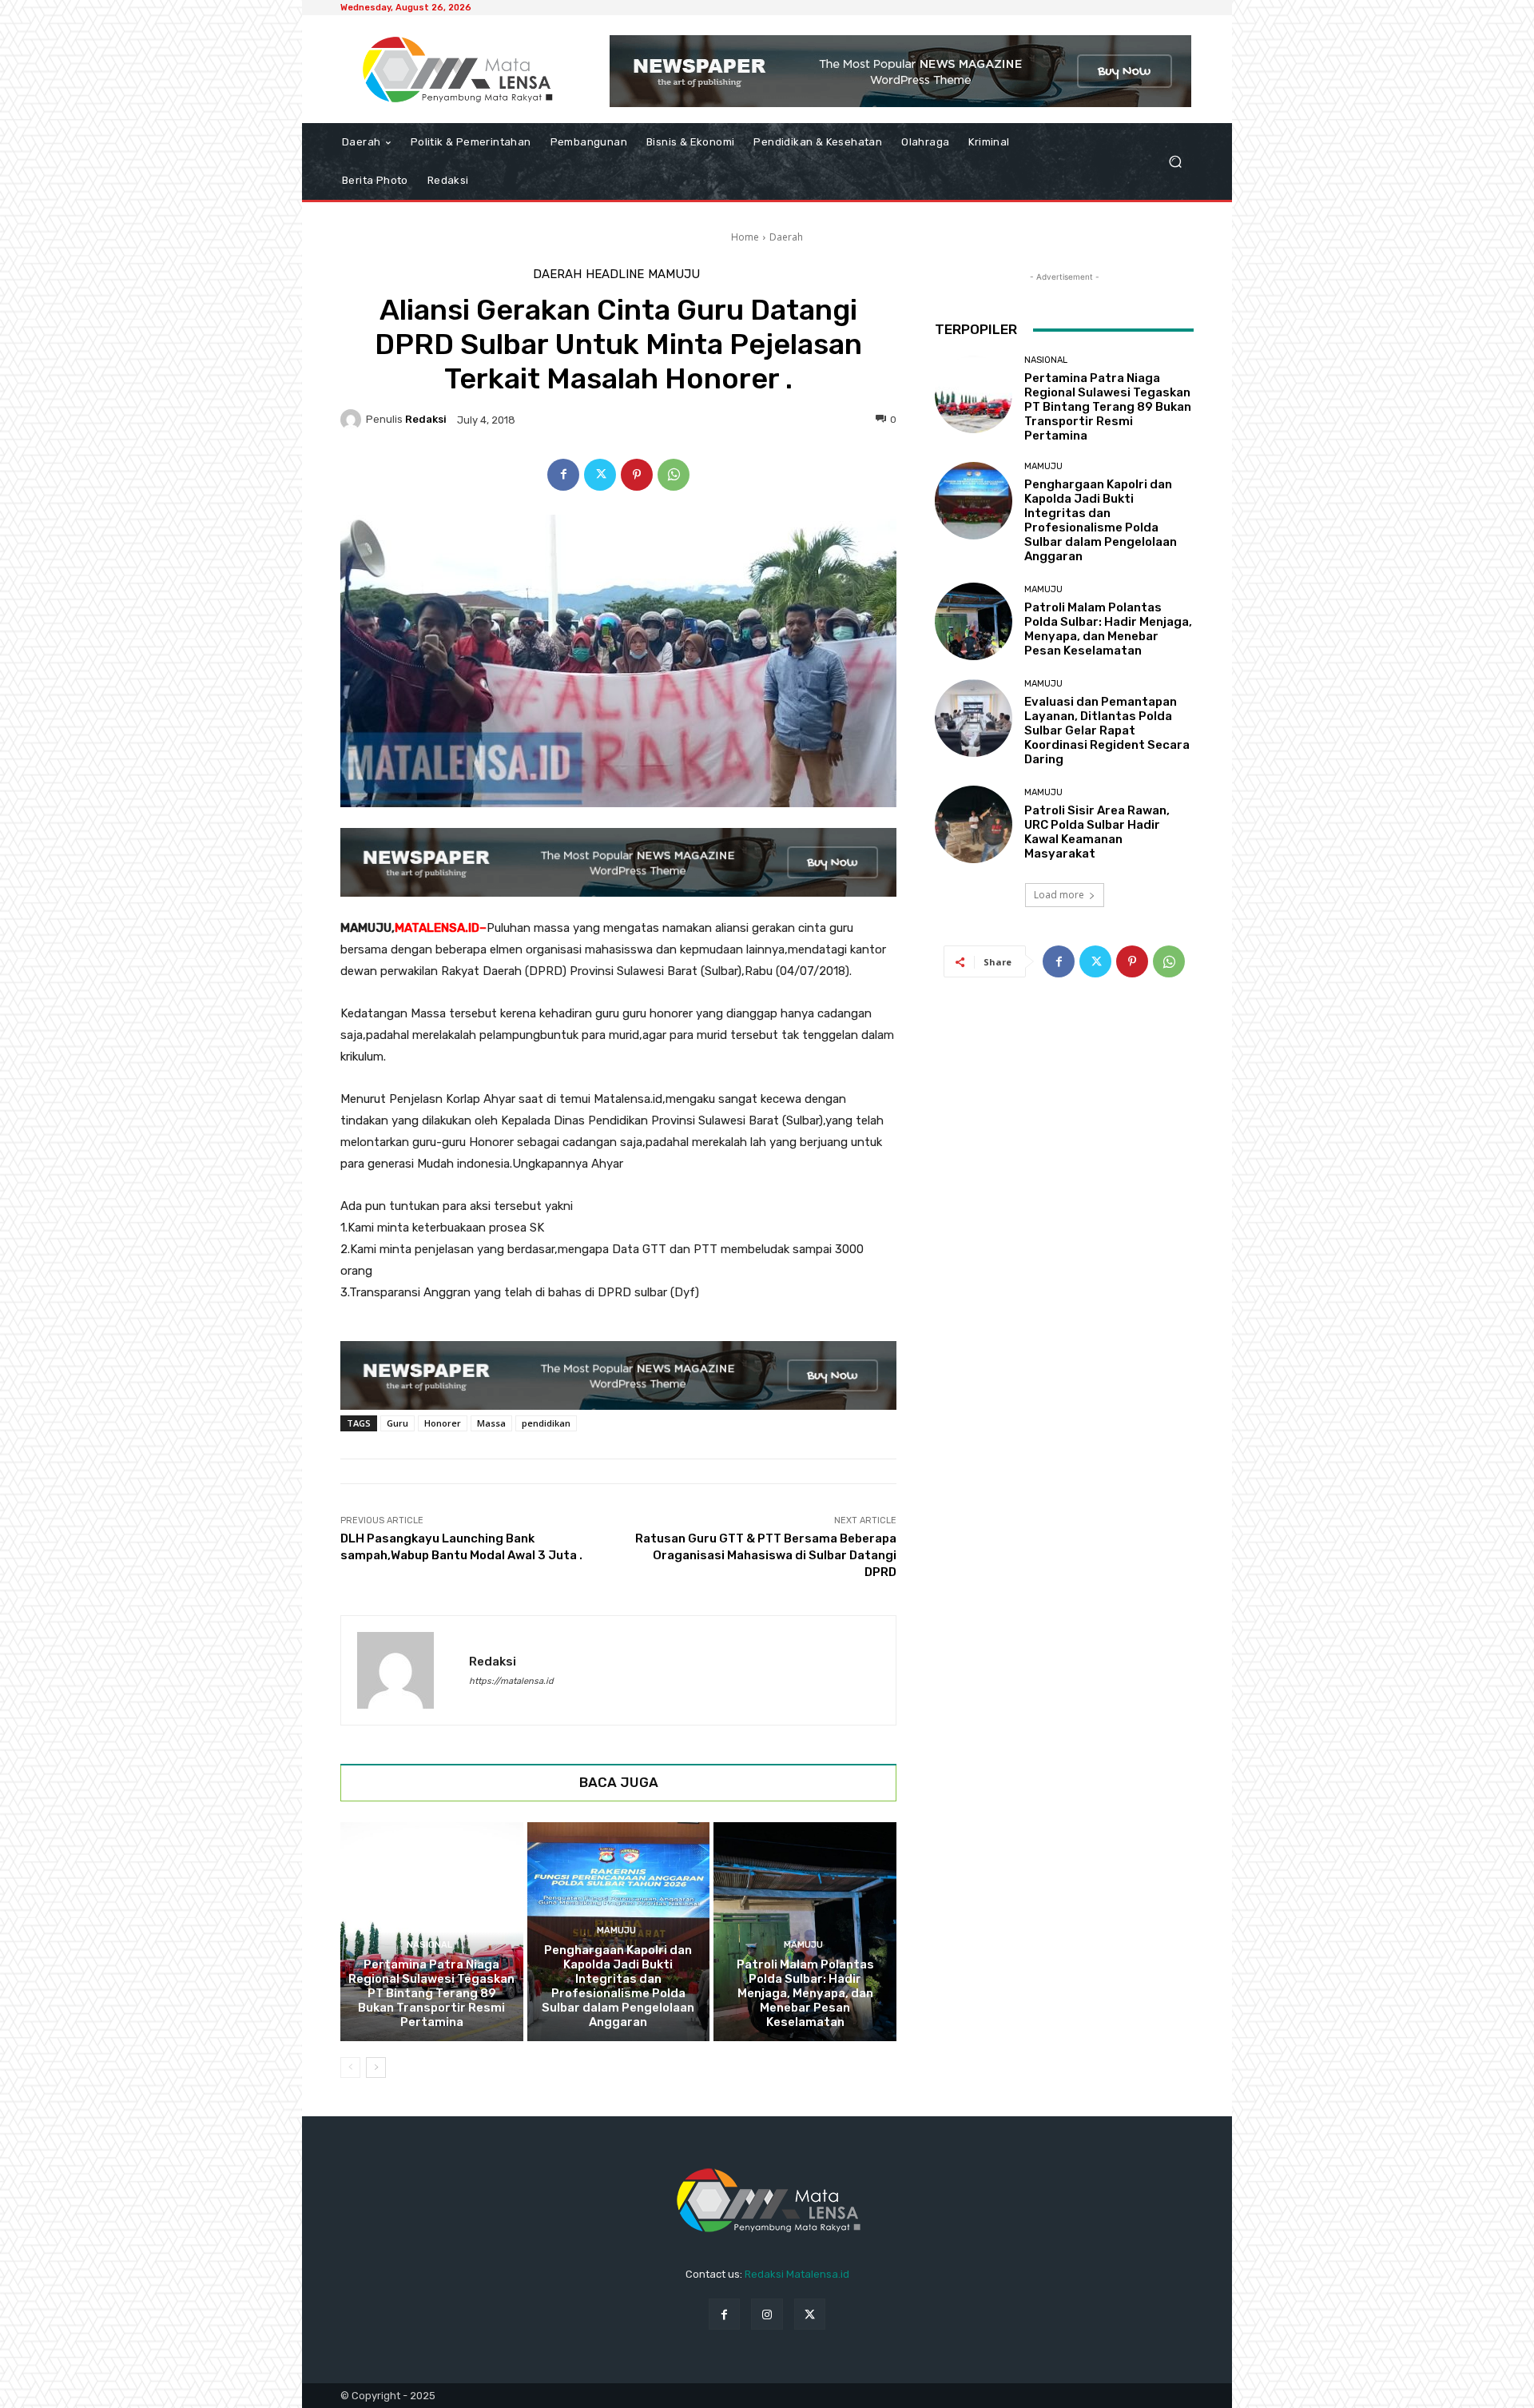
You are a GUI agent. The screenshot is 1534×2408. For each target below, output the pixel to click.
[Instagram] (767, 2314)
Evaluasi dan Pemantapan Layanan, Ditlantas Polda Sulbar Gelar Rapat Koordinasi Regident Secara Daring (1107, 730)
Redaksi (426, 419)
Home (745, 237)
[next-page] (376, 2068)
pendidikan (546, 1423)
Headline (615, 275)
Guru (397, 1423)
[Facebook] (563, 475)
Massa (491, 1423)
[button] (1175, 162)
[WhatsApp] (674, 475)
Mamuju (674, 275)
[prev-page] (350, 2068)
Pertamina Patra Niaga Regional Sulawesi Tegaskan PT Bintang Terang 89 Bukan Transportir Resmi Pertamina (431, 1993)
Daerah (786, 237)
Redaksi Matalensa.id (797, 2274)
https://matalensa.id (511, 1681)
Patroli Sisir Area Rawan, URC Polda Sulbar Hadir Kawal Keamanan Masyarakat (1097, 832)
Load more (1059, 895)
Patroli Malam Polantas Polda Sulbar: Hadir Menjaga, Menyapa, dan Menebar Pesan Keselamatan (805, 1993)
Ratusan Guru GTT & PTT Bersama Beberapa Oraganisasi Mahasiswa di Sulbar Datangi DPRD (766, 1555)
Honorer (443, 1423)
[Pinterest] (637, 475)
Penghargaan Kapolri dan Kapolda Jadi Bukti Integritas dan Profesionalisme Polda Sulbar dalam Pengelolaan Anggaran (618, 1986)
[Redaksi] (353, 420)
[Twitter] (600, 475)
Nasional (429, 1945)
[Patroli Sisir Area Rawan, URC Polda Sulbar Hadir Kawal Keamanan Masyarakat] (974, 824)
